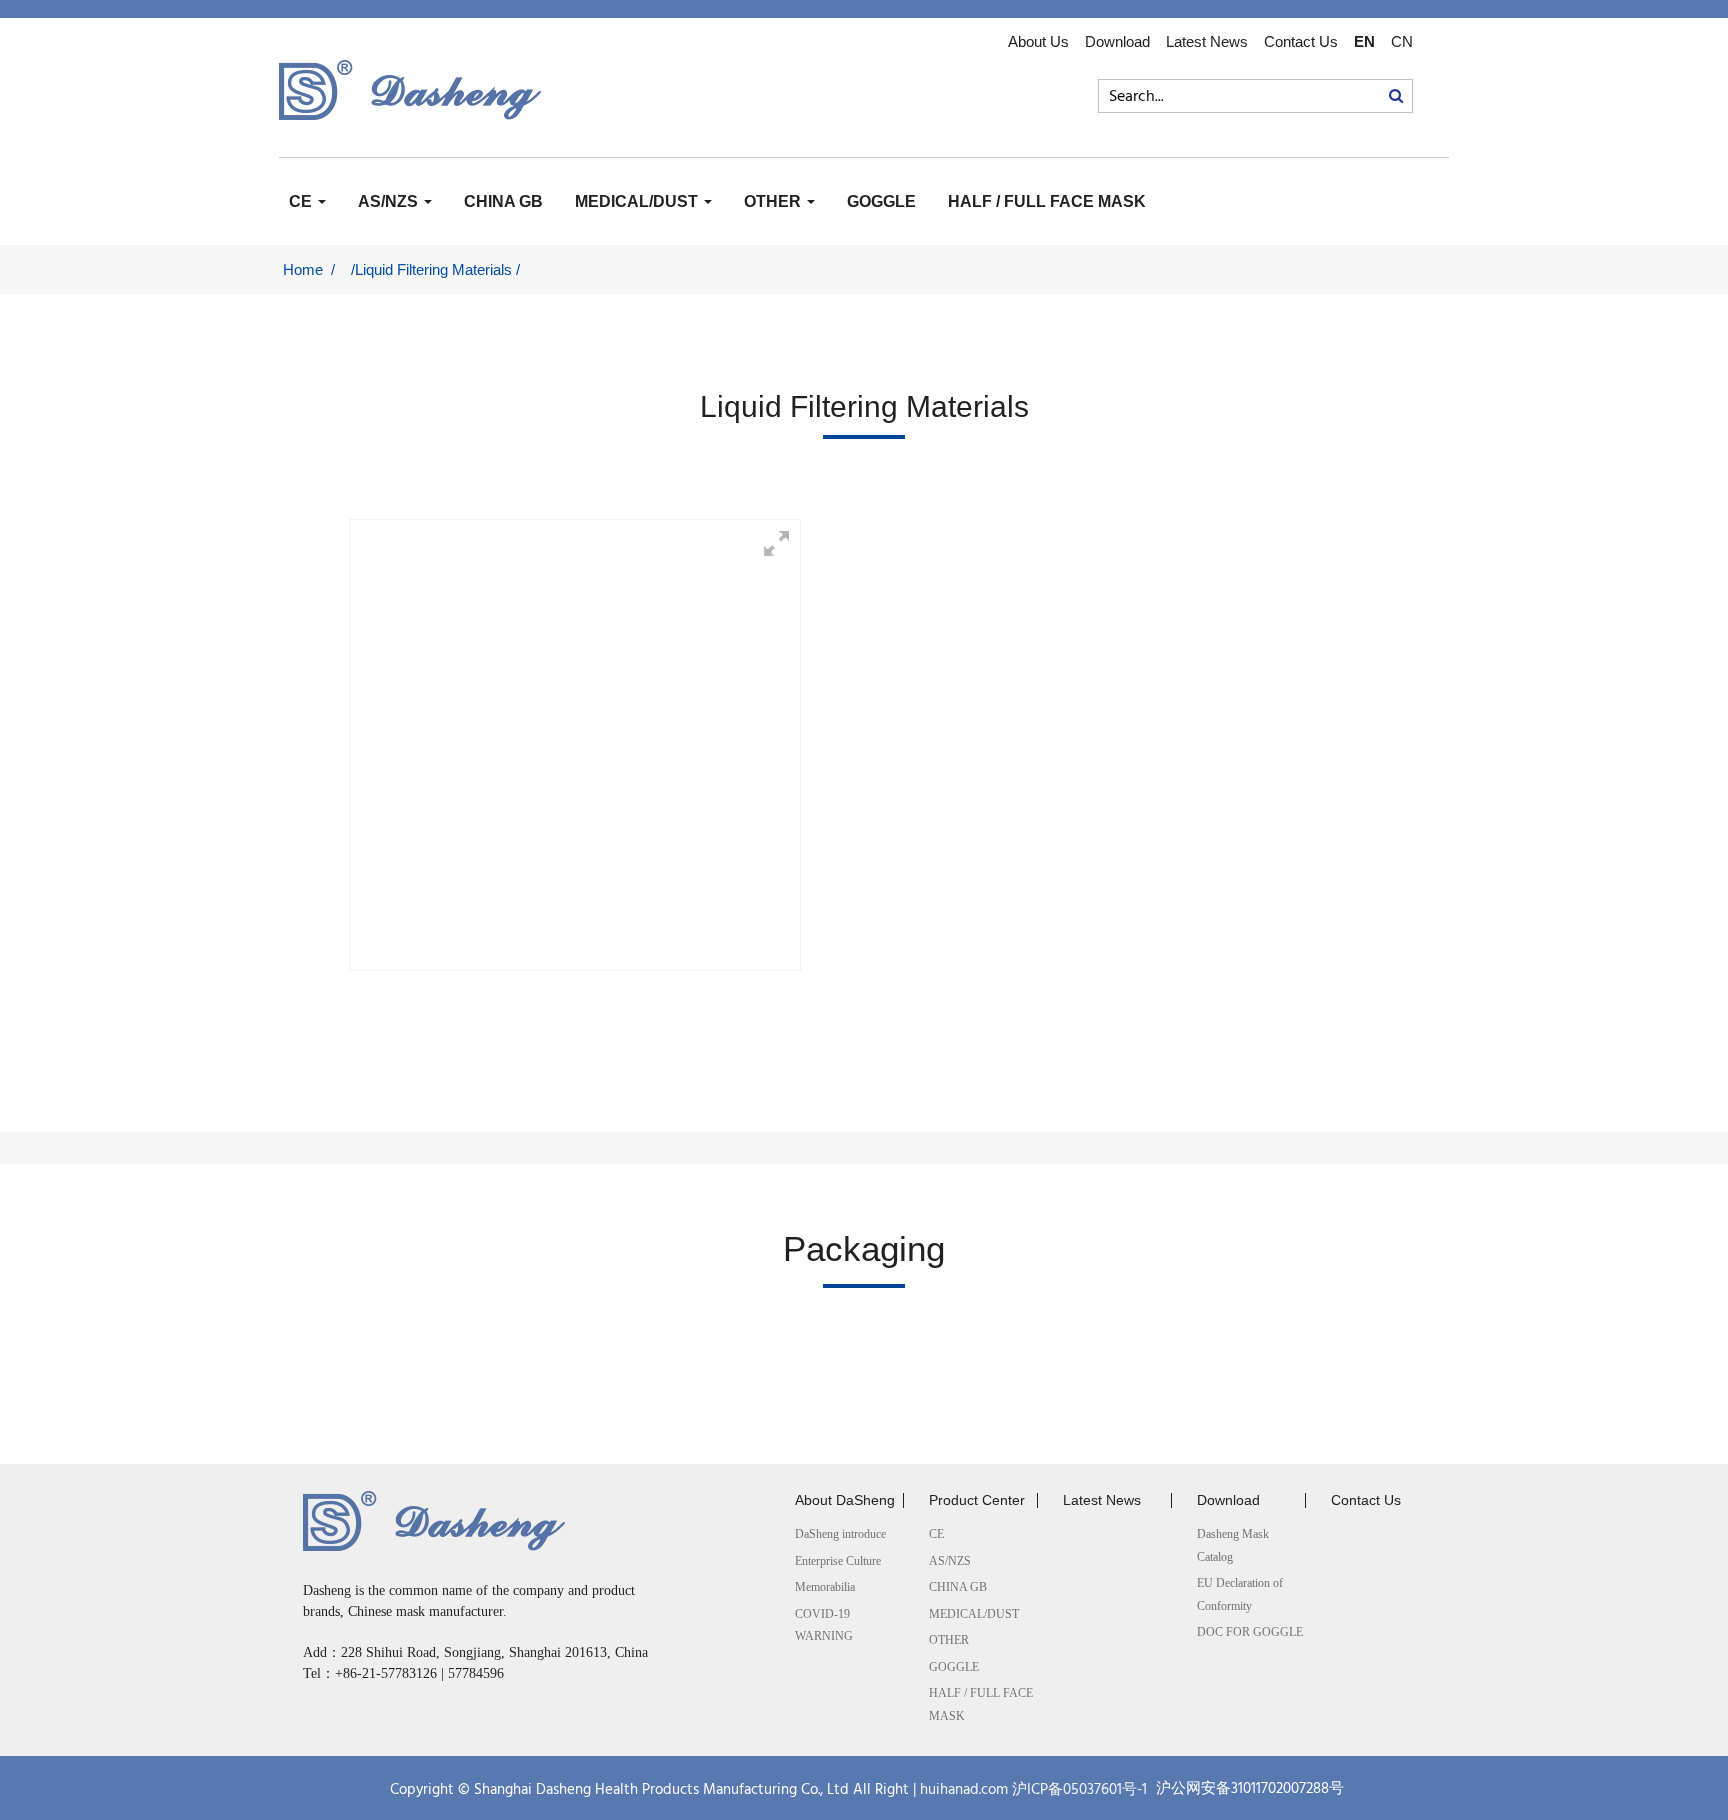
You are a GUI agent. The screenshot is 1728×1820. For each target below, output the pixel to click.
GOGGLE (881, 201)
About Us (1038, 42)
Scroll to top (1699, 1741)
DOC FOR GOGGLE (1250, 1632)
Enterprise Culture (838, 1561)
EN (1364, 42)
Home (303, 269)
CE (302, 201)
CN (1402, 42)
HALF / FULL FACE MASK (1047, 201)
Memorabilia (825, 1587)
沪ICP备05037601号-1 (1079, 1790)
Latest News (1207, 42)
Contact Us (1301, 42)
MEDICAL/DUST (638, 201)
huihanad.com (964, 1790)
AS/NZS (390, 201)
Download (1117, 42)
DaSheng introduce (840, 1534)
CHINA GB (503, 201)
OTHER (774, 201)
